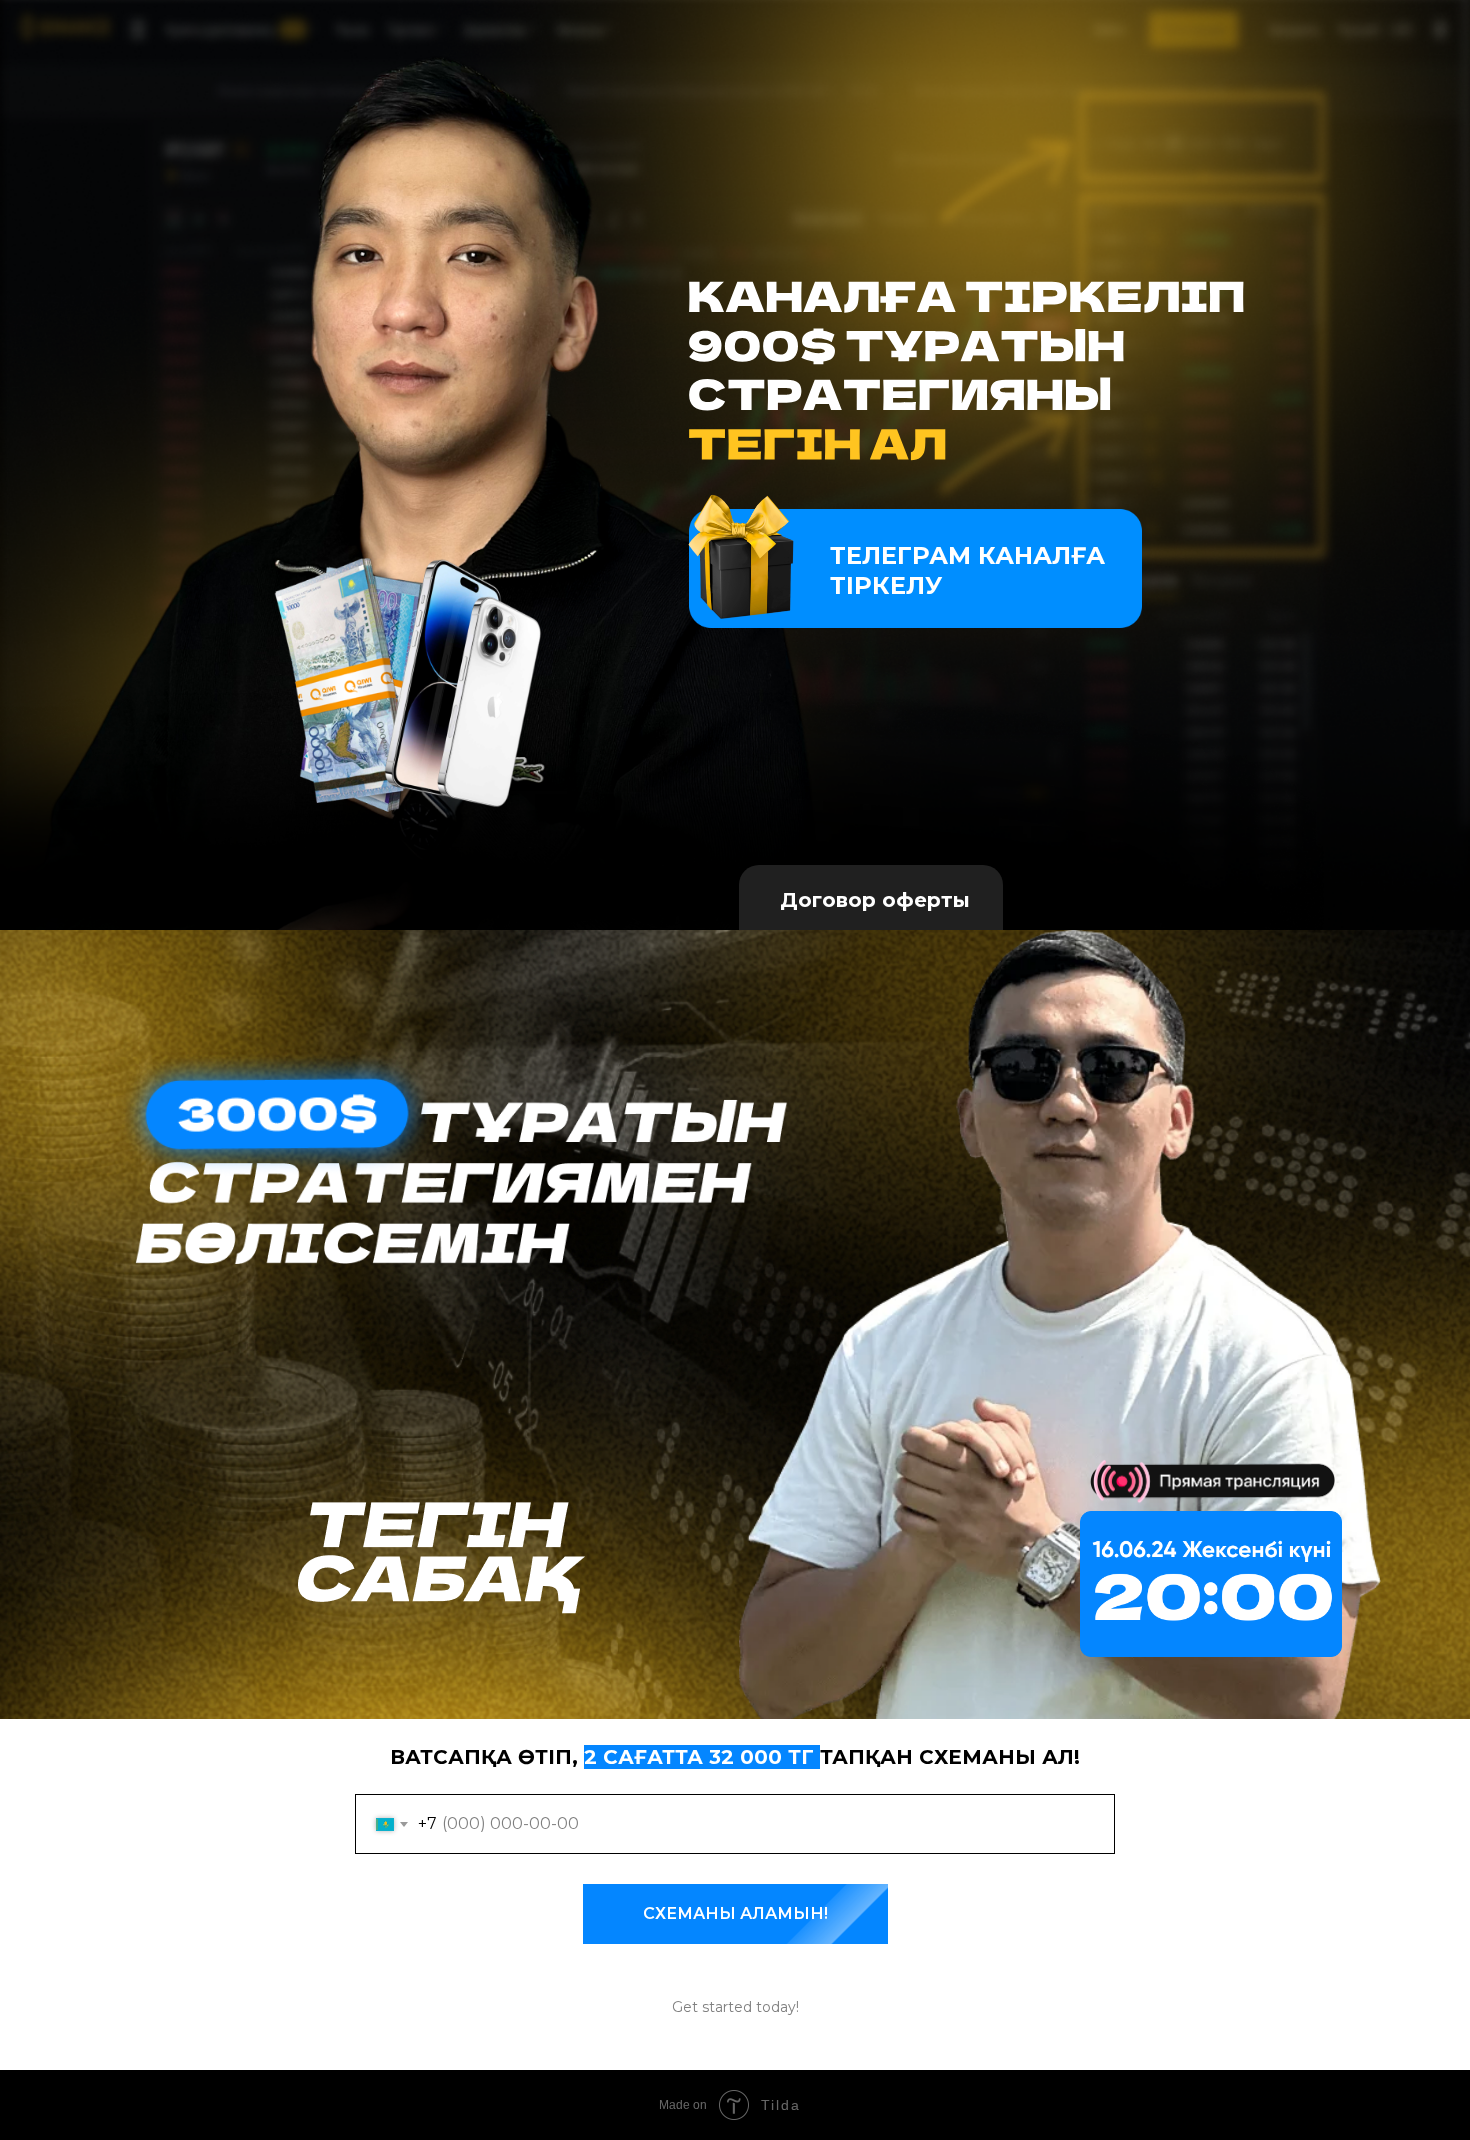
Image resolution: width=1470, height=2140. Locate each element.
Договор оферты (875, 900)
